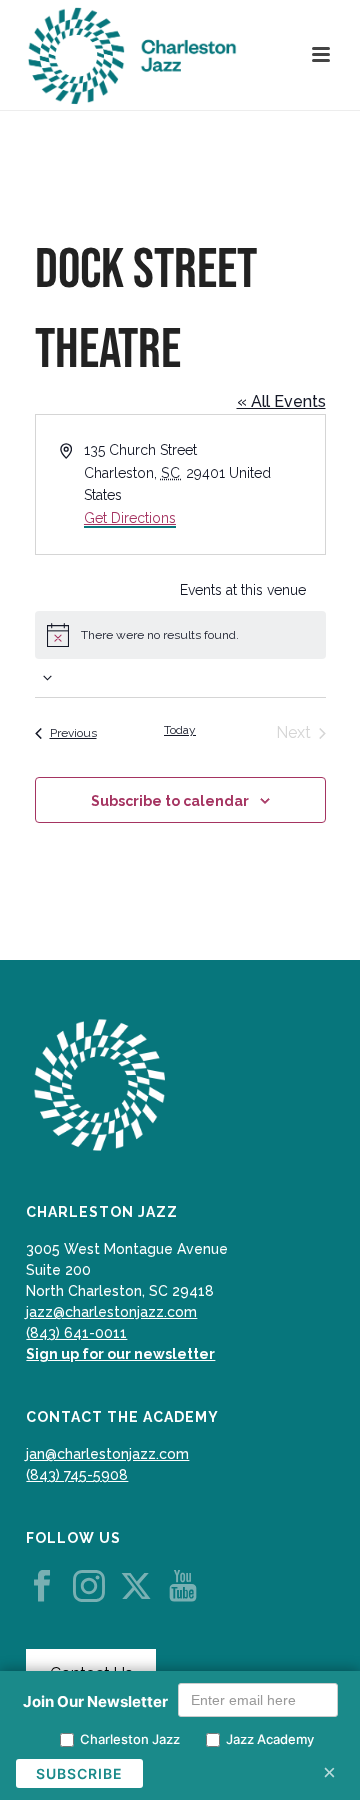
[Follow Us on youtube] (183, 1587)
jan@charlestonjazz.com (107, 1454)
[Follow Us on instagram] (89, 1587)
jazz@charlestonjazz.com (111, 1312)
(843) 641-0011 (76, 1333)
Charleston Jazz (130, 1739)
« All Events (281, 401)
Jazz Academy (270, 1739)
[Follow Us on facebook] (42, 1587)
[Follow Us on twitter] (136, 1587)
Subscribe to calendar (170, 801)
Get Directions (130, 518)
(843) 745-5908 (77, 1475)
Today (180, 730)
